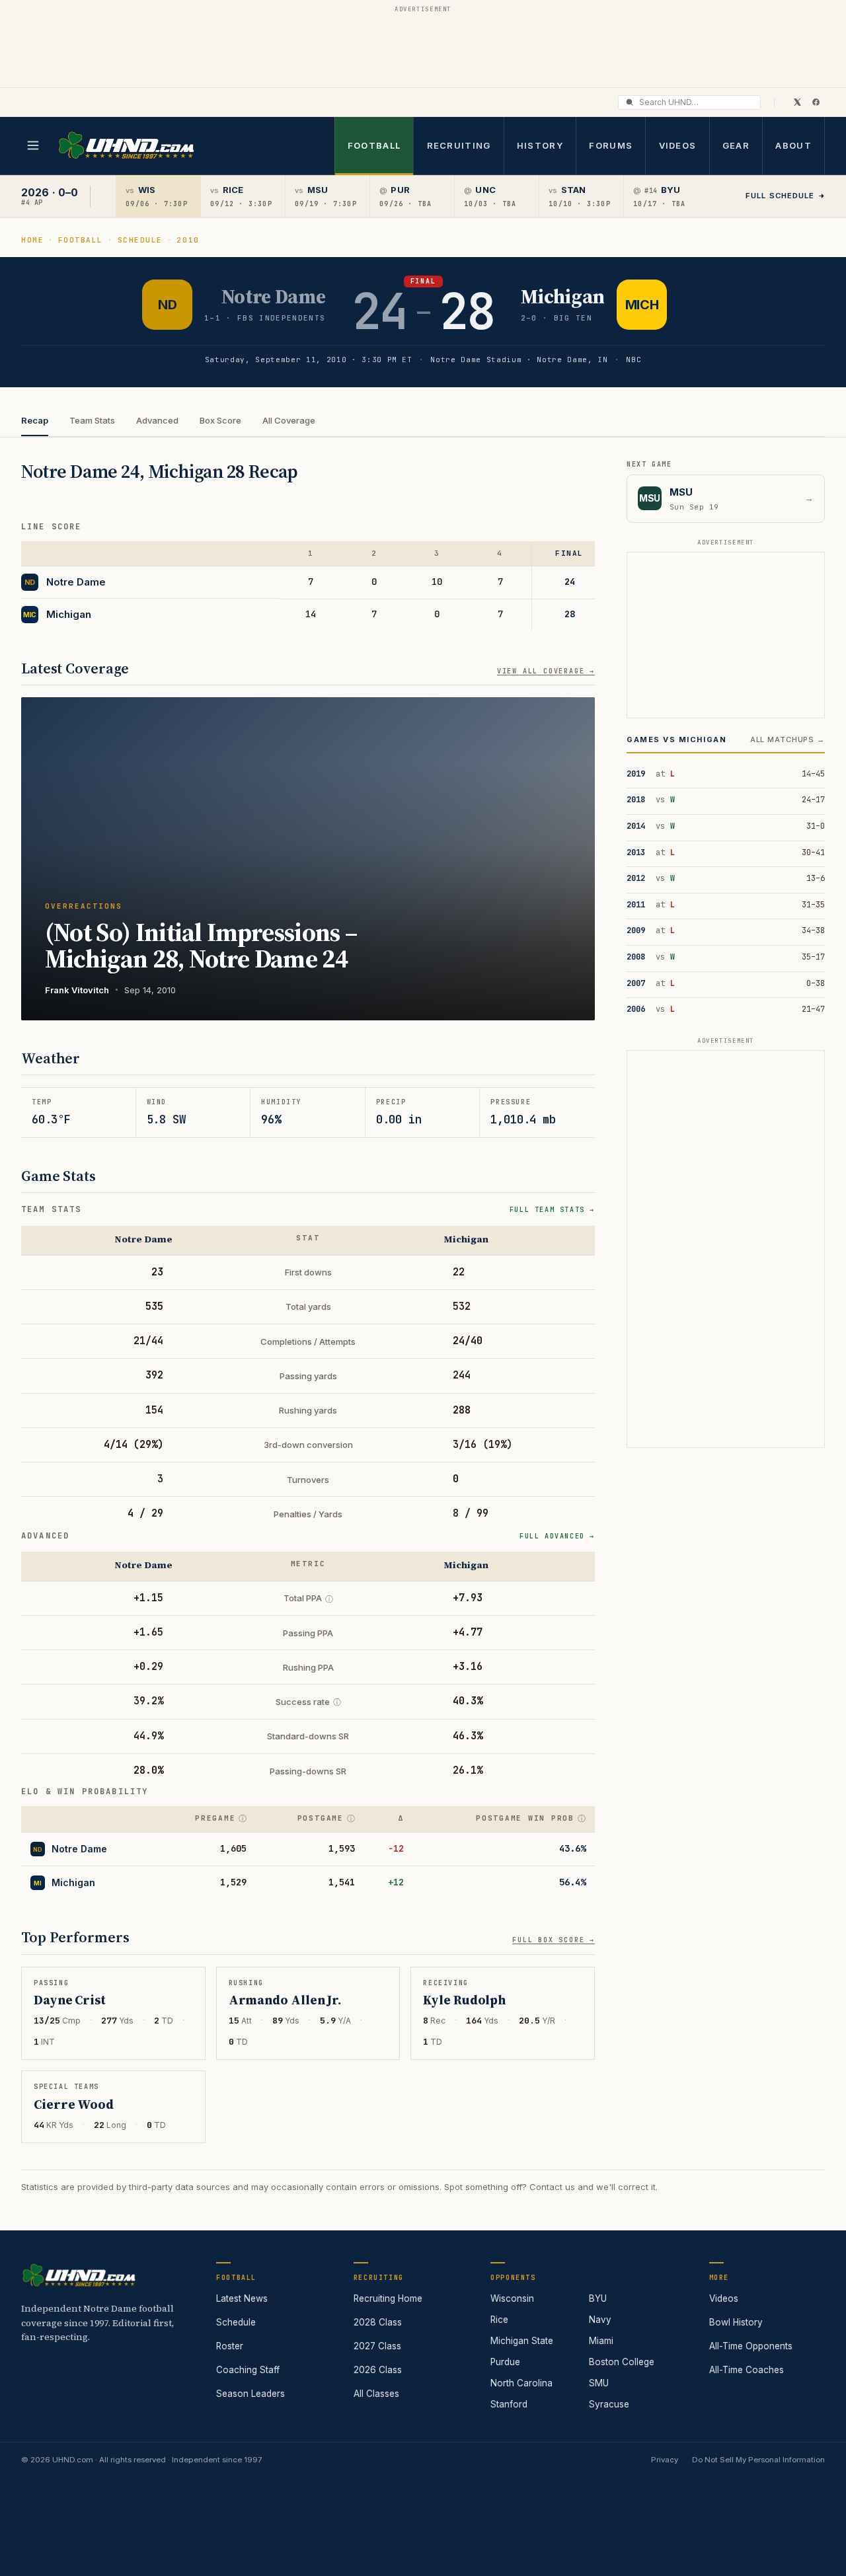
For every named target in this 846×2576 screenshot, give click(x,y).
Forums (611, 145)
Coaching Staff (248, 2370)
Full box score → (554, 1940)
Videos (678, 145)
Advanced (157, 420)
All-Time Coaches (747, 2370)
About (793, 145)
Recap (35, 420)
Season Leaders (250, 2394)
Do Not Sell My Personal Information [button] (758, 2460)
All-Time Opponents (751, 2346)
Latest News (242, 2298)
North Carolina (521, 2383)
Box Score (220, 420)
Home (32, 240)
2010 (188, 240)
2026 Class (378, 2370)
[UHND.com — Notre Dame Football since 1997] (126, 146)
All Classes (376, 2394)
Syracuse (609, 2404)
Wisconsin (512, 2298)
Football (374, 145)
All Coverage (289, 420)
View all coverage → (546, 671)
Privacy (665, 2460)
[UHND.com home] (79, 2275)
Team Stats (92, 420)
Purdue (505, 2362)
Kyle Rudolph (464, 2000)
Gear (736, 145)
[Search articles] (630, 102)
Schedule (140, 240)
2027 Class (377, 2346)
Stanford (509, 2404)
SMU (599, 2383)
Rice (499, 2320)
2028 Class (378, 2322)
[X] (797, 102)
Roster (230, 2346)
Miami (601, 2341)
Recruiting (459, 145)
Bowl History (736, 2322)
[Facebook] (816, 102)
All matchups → (788, 739)
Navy (600, 2320)
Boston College (622, 2362)
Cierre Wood (74, 2105)
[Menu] (33, 145)
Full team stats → (552, 1210)
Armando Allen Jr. (285, 2000)
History (540, 145)
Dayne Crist (70, 2000)
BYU (598, 2298)
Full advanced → (557, 1536)
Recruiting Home (388, 2298)
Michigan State (522, 2341)
